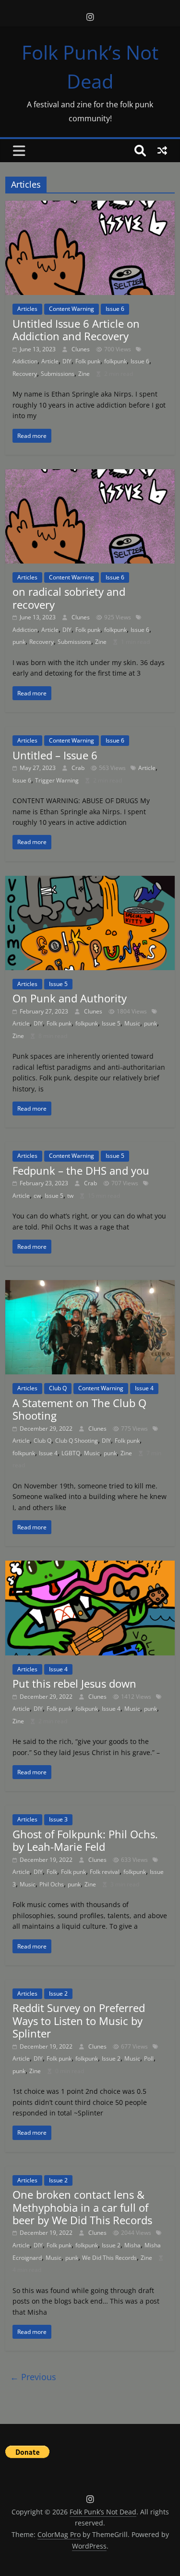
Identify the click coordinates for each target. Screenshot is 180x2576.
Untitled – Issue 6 (55, 755)
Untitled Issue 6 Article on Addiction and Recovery (76, 330)
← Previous (33, 2377)
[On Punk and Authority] (90, 882)
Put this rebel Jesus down (74, 1683)
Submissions (58, 374)
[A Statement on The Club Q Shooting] (90, 1286)
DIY (67, 361)
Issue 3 (58, 1819)
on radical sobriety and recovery (69, 598)
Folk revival (105, 1872)
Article (50, 361)
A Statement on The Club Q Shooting (79, 1409)
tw (70, 1196)
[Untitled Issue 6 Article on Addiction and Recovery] (90, 206)
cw (37, 1196)
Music (132, 1023)
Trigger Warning (57, 780)
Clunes (81, 349)
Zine (84, 374)
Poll (149, 2058)
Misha (132, 2245)
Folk (52, 1872)
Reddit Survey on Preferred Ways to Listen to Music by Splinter (79, 2020)
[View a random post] (162, 151)
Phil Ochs (52, 1884)
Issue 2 (58, 1993)
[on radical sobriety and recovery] (90, 475)
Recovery (25, 374)
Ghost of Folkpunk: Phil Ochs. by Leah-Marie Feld (85, 1840)
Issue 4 (144, 1388)
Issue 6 (115, 309)
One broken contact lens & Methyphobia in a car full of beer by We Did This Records (82, 2207)
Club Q (58, 1388)
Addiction (25, 361)
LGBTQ (71, 1453)
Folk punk (88, 361)
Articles (27, 309)
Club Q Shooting (77, 1441)
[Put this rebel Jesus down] (90, 1566)
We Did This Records (109, 2258)
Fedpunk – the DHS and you (81, 1170)
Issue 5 (58, 984)
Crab (79, 768)
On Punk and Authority (70, 998)
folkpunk (115, 361)
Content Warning (72, 309)
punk (19, 642)
